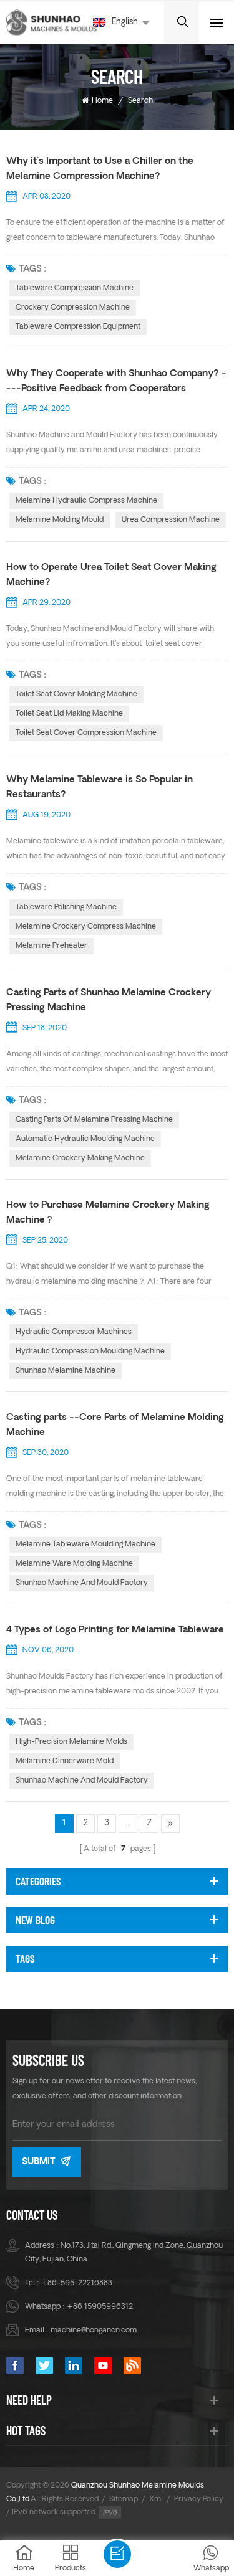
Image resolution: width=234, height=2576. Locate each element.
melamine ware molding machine (74, 1564)
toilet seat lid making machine (69, 714)
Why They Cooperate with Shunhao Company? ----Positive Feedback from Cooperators (116, 381)
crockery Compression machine (73, 308)
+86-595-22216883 (77, 2283)
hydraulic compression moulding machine (90, 1352)
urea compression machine (171, 520)
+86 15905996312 (100, 2307)
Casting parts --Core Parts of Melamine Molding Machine (115, 1425)
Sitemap (124, 2499)
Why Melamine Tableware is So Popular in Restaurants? (100, 788)
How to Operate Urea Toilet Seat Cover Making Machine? (111, 575)
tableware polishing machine (66, 907)
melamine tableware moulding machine (85, 1545)
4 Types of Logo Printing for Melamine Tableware (115, 1630)
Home (102, 101)
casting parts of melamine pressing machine (94, 1120)
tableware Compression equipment (78, 327)
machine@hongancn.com (94, 2331)
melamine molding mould (60, 520)
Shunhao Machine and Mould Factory (82, 1583)
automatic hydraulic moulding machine (85, 1139)
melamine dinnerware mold (65, 1761)
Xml (156, 2499)
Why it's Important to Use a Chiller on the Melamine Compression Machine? (100, 169)
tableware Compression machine (75, 288)
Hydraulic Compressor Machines (74, 1332)
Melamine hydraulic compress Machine (86, 501)
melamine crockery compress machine (86, 927)
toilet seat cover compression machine (86, 733)
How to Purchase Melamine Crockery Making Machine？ (108, 1213)
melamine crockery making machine (80, 1158)
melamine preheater (51, 946)
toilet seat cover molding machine (76, 694)
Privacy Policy (199, 2499)
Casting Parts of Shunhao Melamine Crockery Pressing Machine (109, 1001)
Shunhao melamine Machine (66, 1371)
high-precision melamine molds (71, 1742)
